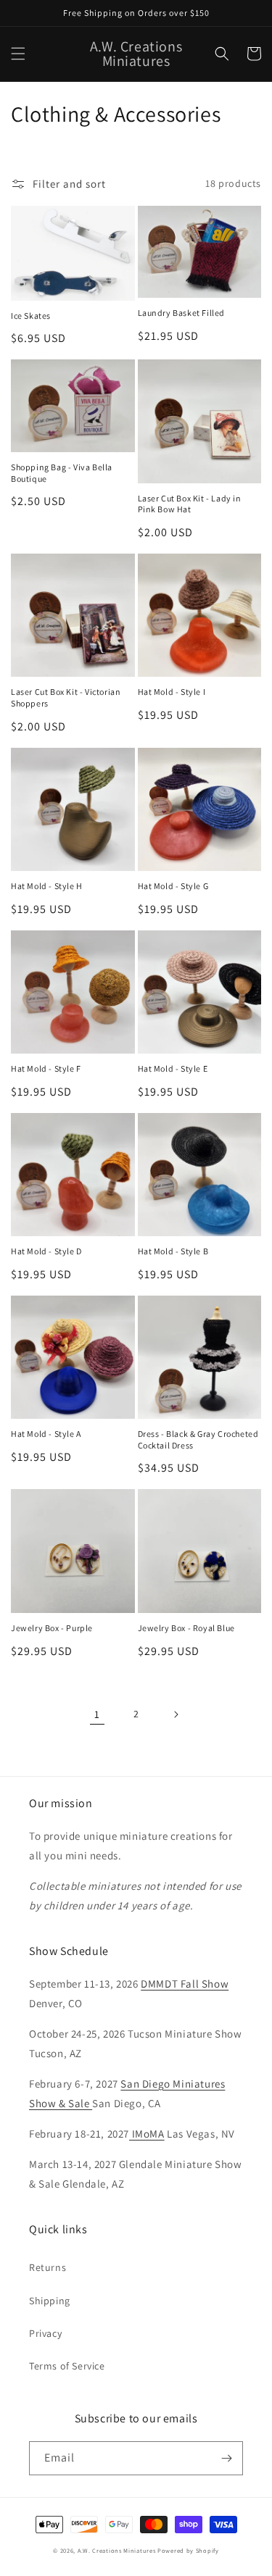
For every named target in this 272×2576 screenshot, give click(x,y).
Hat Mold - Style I (172, 692)
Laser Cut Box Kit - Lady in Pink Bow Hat (190, 504)
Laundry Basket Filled (182, 313)
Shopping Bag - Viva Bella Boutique (62, 473)
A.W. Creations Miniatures (117, 2550)
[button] (18, 54)
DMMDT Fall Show (185, 1984)
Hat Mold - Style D (46, 1251)
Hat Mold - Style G (173, 886)
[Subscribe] (226, 2458)
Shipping (50, 2301)
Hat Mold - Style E (173, 1068)
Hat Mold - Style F (46, 1068)
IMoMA (147, 2134)
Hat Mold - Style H (47, 886)
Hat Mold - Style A (46, 1434)
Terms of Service (67, 2366)
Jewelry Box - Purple (52, 1628)
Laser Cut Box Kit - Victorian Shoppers (66, 697)
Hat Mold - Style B (173, 1251)
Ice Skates (31, 316)
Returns (48, 2267)
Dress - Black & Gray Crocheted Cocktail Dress (198, 1439)
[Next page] (176, 1714)
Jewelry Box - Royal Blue (186, 1628)
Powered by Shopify (188, 2550)
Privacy (45, 2333)
